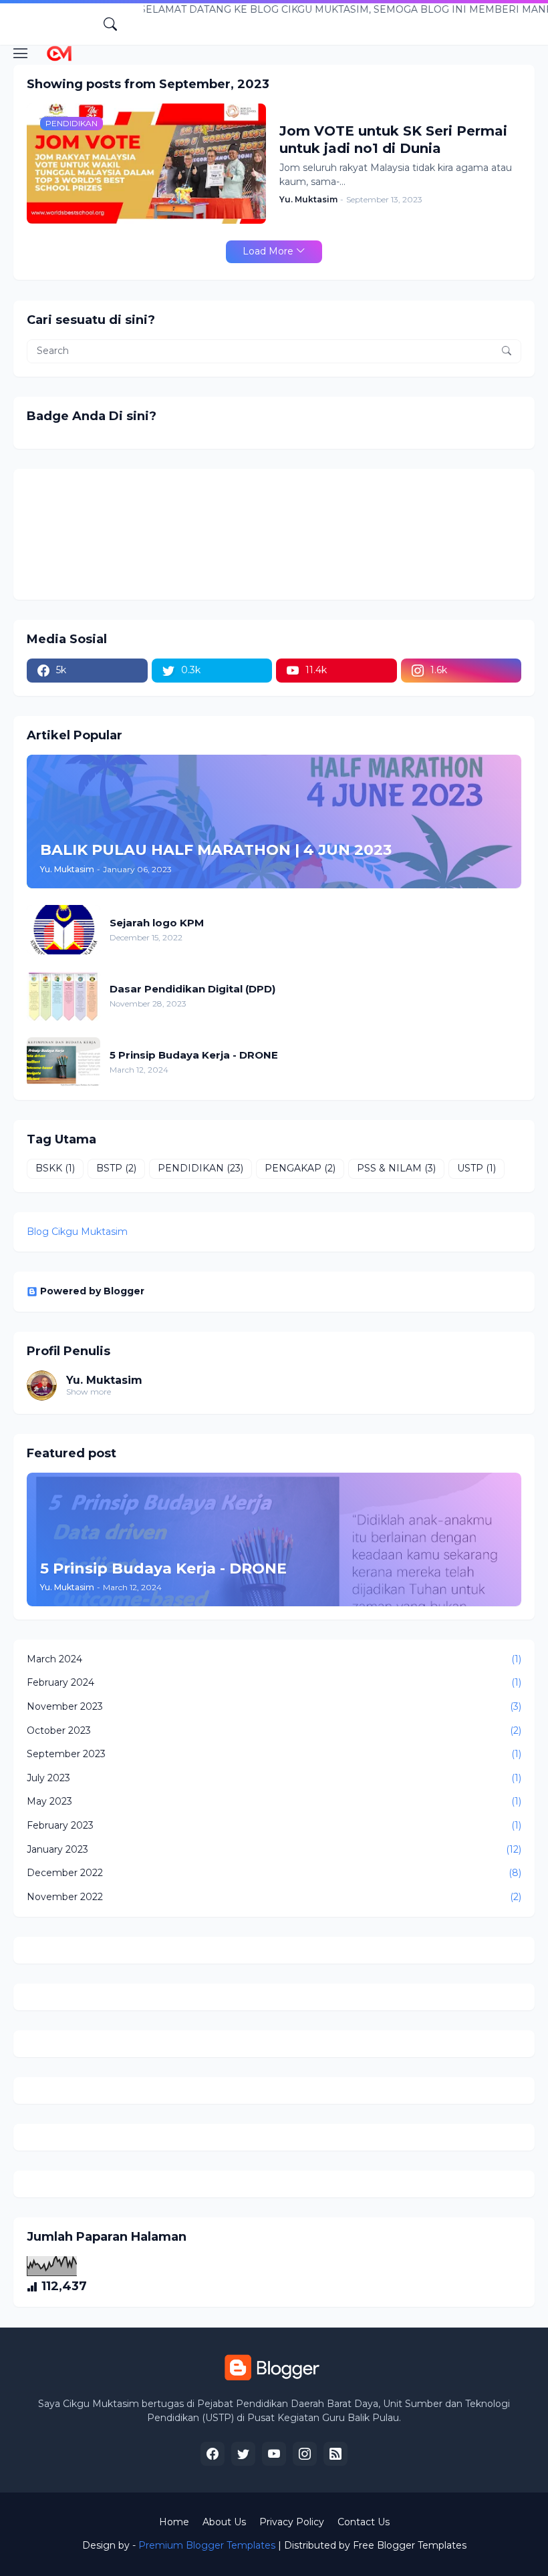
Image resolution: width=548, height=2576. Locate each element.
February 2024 (274, 1682)
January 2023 (274, 1849)
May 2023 (274, 1801)
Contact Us (364, 2522)
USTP (476, 1168)
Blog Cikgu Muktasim (77, 1232)
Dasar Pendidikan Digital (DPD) (192, 989)
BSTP (116, 1168)
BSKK (55, 1168)
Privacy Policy (292, 2522)
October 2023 (274, 1730)
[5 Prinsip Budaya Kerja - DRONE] (63, 1062)
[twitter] (243, 2454)
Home (174, 2522)
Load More (268, 251)
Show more (89, 1392)
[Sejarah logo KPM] (63, 930)
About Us (224, 2522)
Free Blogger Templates (410, 2545)
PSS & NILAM (396, 1168)
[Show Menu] (21, 53)
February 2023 (274, 1825)
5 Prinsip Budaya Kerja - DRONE (194, 1055)
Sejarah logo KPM (157, 923)
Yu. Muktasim (104, 1380)
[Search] (110, 24)
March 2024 (274, 1659)
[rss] (335, 2454)
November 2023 (274, 1706)
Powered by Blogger (92, 1291)
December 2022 (274, 1873)
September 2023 (274, 1754)
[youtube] (274, 2454)
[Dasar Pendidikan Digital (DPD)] (63, 996)
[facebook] (213, 2454)
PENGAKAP (300, 1168)
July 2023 (274, 1778)
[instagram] (305, 2454)
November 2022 (274, 1897)
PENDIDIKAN (200, 1168)
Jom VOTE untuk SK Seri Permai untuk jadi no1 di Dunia (393, 140)
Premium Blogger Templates (207, 2545)
